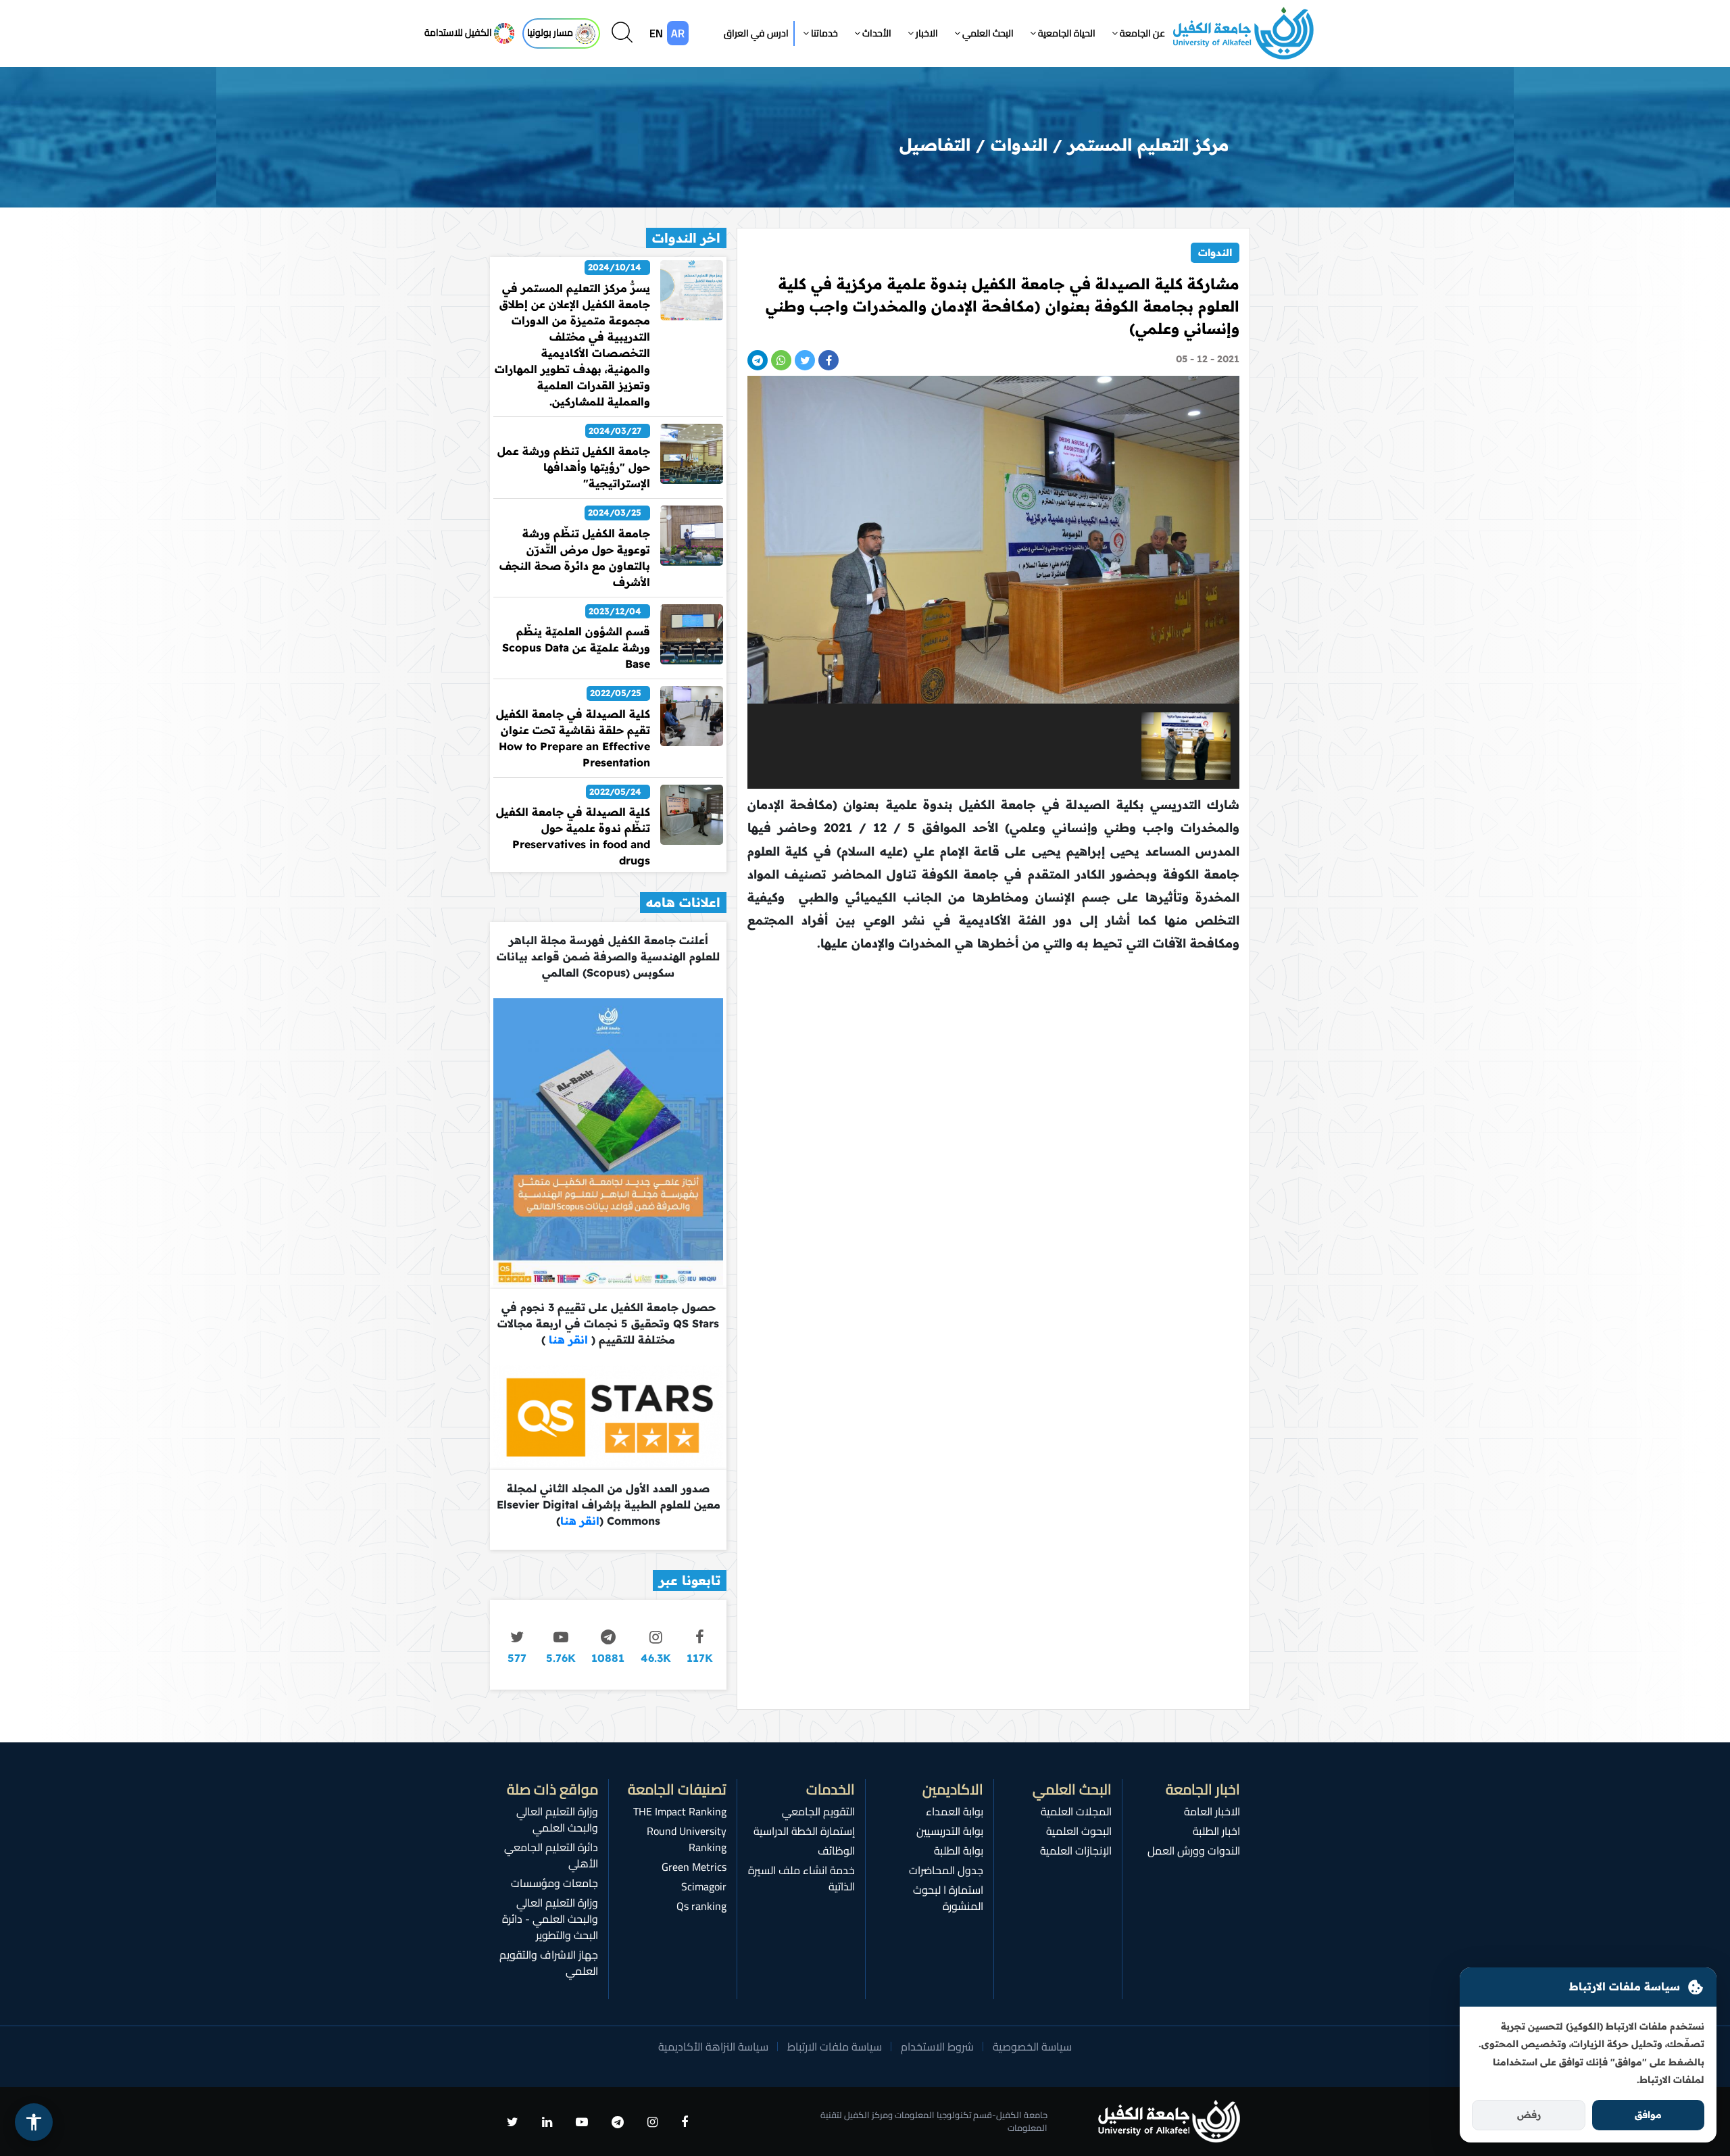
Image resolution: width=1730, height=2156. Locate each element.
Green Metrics (694, 1867)
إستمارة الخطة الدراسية (804, 1831)
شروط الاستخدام (937, 2047)
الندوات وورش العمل (1194, 1851)
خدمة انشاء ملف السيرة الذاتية (801, 1878)
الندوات (1215, 252)
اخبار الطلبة (1216, 1831)
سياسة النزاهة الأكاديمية (713, 2047)
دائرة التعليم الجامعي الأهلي (551, 1855)
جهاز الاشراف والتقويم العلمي (549, 1963)
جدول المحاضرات (946, 1870)
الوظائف (836, 1851)
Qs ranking (701, 1906)
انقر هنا (567, 1340)
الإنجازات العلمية (1076, 1851)
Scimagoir (704, 1886)
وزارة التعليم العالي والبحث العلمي (557, 1819)
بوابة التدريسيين (950, 1831)
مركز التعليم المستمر (1148, 144)
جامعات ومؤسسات (554, 1883)
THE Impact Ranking (680, 1811)
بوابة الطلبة (959, 1851)
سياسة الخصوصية (1032, 2047)
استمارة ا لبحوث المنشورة (948, 1898)
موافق (1648, 2115)
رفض (1529, 2115)
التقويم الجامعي (818, 1811)
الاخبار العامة (1212, 1811)
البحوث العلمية (1079, 1831)
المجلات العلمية (1076, 1811)
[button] (1138, 33)
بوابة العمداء (955, 1811)
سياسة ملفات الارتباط (835, 2047)
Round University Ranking (687, 1839)
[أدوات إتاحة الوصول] (34, 2122)
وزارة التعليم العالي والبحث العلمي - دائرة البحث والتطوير (550, 1919)
